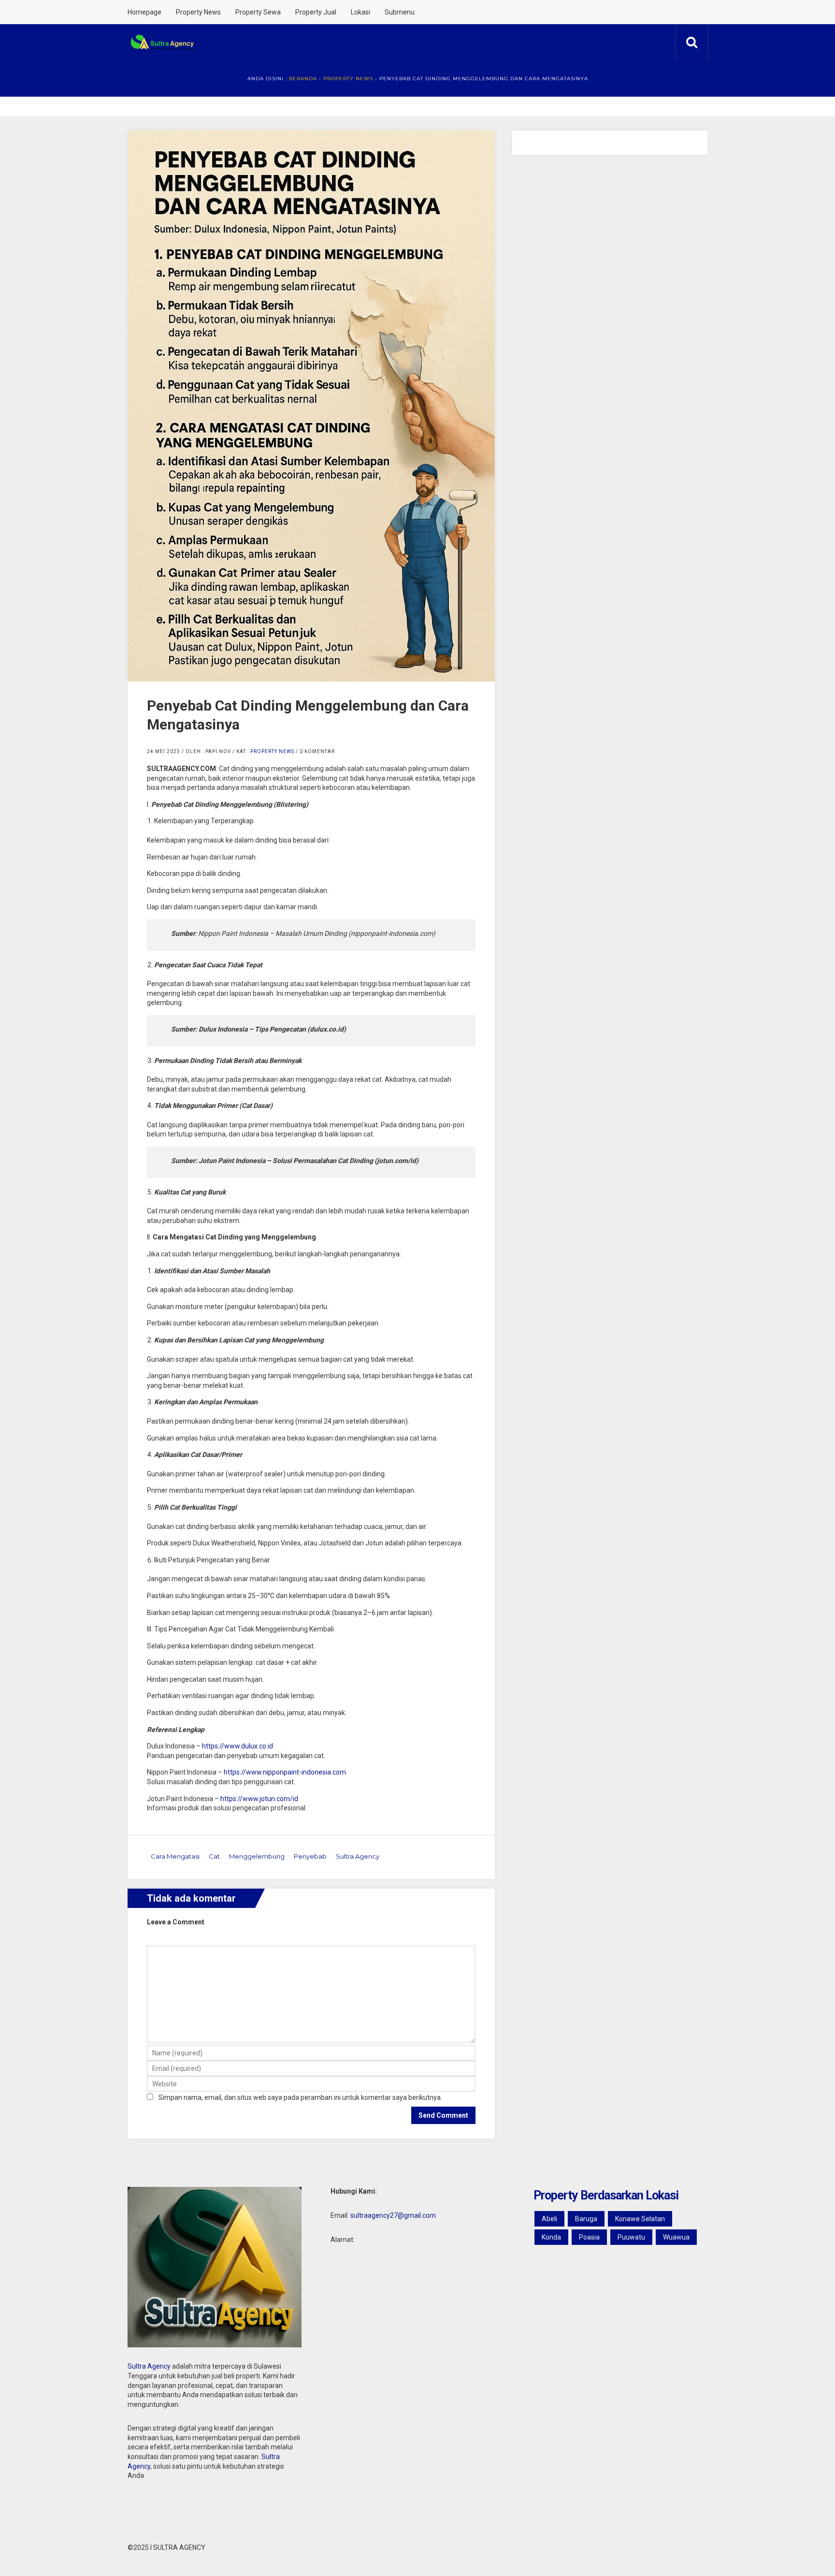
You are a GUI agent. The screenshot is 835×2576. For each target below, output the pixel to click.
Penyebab (310, 1856)
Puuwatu (631, 2237)
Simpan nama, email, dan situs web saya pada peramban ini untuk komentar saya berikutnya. (300, 2097)
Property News (198, 12)
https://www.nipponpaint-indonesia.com (285, 1772)
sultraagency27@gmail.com (393, 2215)
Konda (551, 2237)
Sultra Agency (358, 1856)
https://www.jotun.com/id (259, 1799)
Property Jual (316, 12)
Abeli (549, 2219)
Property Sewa (258, 12)
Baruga (586, 2219)
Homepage (144, 12)
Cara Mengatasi (175, 1856)
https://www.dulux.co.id (238, 1746)
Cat (214, 1856)
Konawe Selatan (640, 2219)
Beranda (303, 79)
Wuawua (676, 2237)
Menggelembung (257, 1856)
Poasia (589, 2237)
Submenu (400, 12)
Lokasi (360, 12)
